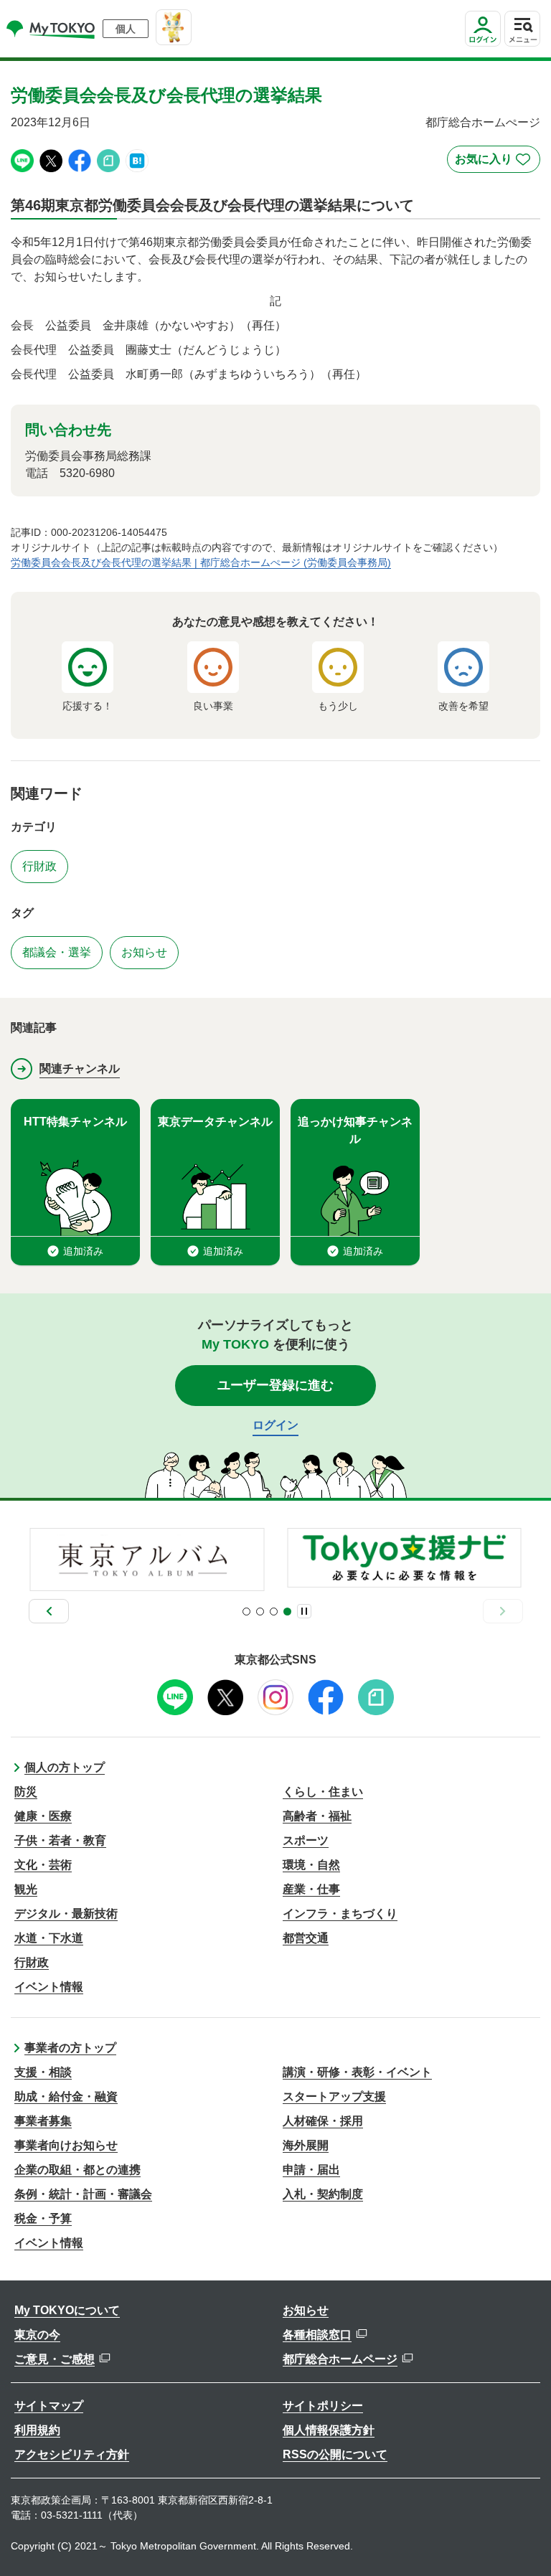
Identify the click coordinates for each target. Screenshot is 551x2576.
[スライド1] (246, 1612)
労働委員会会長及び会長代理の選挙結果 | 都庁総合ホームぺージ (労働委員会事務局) (201, 562)
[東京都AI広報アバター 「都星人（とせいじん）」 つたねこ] (174, 27)
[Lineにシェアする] (22, 160)
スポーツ (306, 1840)
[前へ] (49, 1611)
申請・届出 (311, 2170)
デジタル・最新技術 (66, 1914)
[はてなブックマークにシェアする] (137, 160)
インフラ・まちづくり (340, 1914)
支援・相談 (43, 2072)
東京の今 (37, 2335)
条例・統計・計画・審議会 (83, 2194)
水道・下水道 (49, 1938)
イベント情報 (49, 1987)
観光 (26, 1889)
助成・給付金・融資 (66, 2096)
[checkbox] (494, 159)
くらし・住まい (323, 1792)
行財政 (32, 1962)
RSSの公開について (335, 2454)
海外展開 (306, 2145)
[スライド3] (260, 1612)
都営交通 (306, 1938)
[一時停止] (304, 1611)
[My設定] (483, 46)
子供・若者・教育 (60, 1840)
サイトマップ (49, 2406)
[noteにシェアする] (108, 160)
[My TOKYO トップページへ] (51, 29)
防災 (26, 1792)
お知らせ (306, 2310)
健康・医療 (43, 1816)
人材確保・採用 (323, 2121)
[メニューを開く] (522, 29)
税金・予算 (43, 2218)
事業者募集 (43, 2121)
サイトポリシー (323, 2406)
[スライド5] (274, 1612)
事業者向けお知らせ (66, 2145)
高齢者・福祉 (317, 1816)
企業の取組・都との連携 (77, 2170)
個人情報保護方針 (329, 2430)
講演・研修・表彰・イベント (357, 2072)
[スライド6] (287, 1612)
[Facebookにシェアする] (80, 160)
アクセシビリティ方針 (72, 2454)
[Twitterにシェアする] (51, 160)
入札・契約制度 (323, 2194)
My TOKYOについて (67, 2310)
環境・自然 (311, 1865)
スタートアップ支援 (334, 2096)
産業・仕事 (311, 1889)
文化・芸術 (43, 1865)
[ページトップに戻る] (526, 2544)
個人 (126, 29)
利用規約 (37, 2430)
